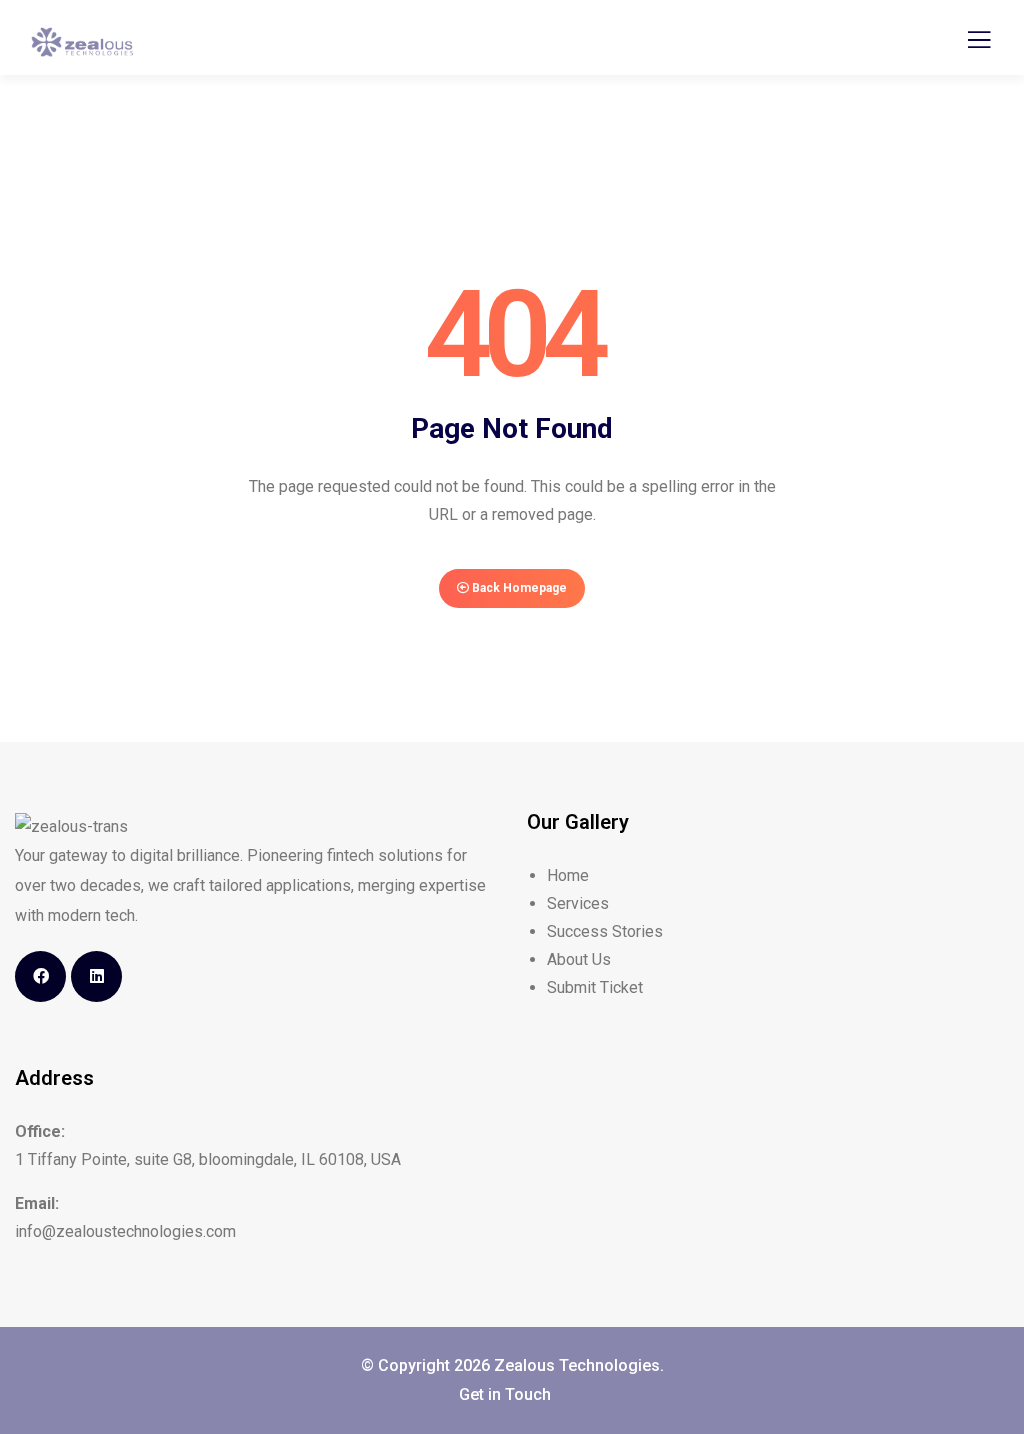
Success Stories (605, 931)
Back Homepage (518, 588)
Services (578, 903)
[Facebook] (40, 976)
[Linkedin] (96, 976)
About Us (579, 959)
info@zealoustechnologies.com (125, 1231)
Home (568, 875)
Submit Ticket (595, 987)
